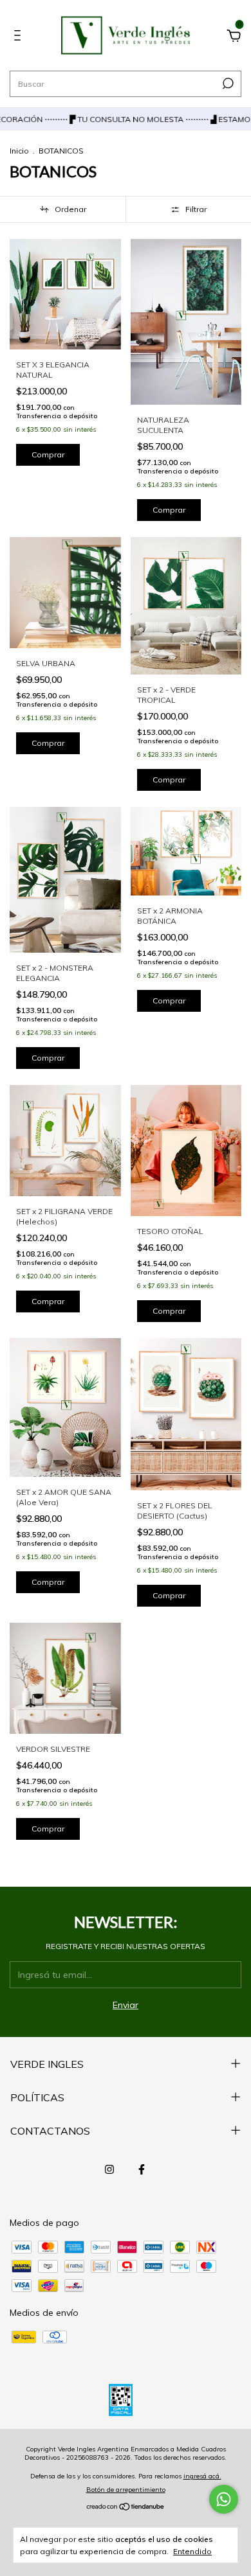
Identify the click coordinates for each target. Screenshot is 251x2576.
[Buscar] (227, 84)
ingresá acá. (202, 2476)
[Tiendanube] (126, 2508)
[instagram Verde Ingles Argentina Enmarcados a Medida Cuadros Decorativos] (109, 2169)
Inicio (19, 151)
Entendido (192, 2551)
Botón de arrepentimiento (126, 2490)
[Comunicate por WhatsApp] (224, 2499)
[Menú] (20, 37)
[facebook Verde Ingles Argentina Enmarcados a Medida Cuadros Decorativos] (142, 2169)
